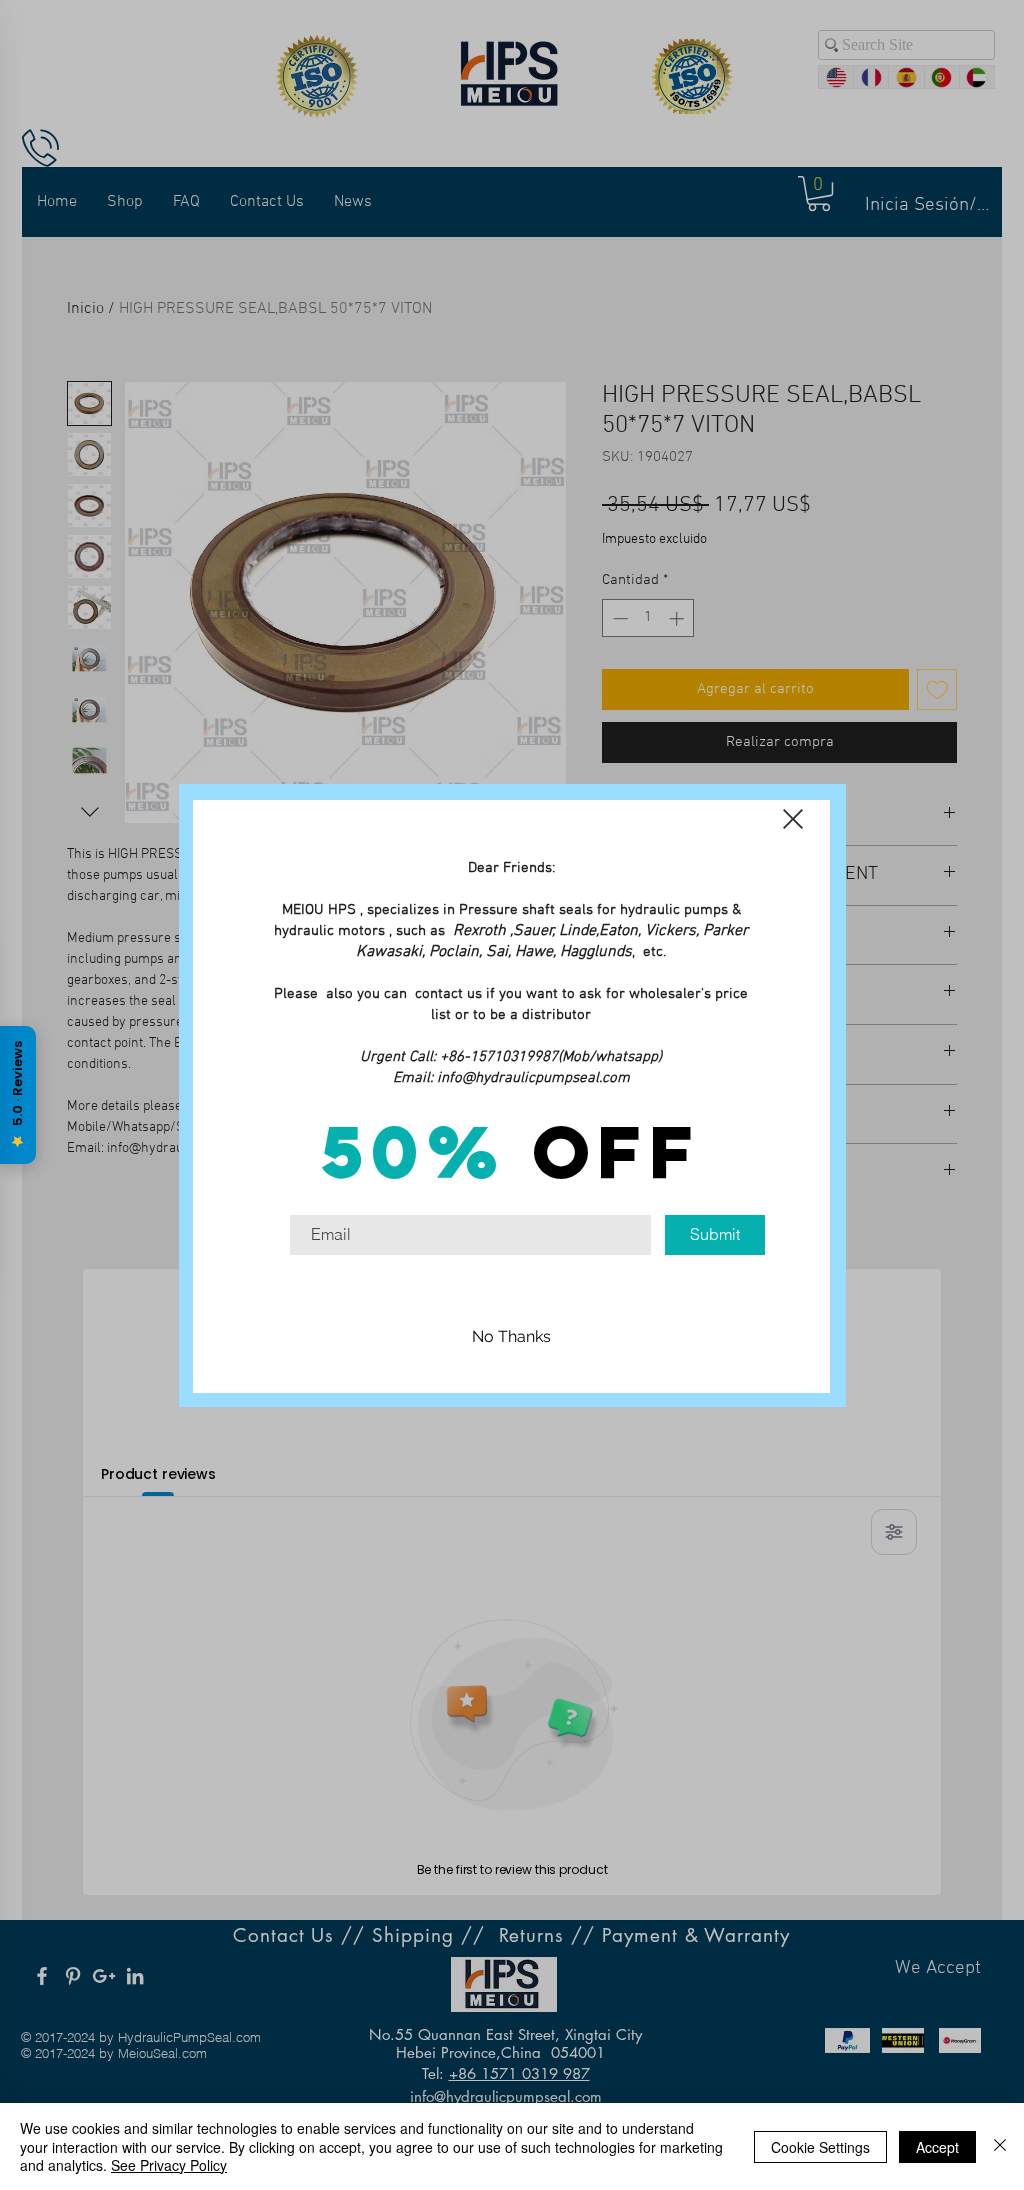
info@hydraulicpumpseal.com (533, 1078)
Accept (937, 2147)
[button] (793, 819)
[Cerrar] (1000, 2146)
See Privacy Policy (169, 2165)
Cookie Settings (820, 2147)
